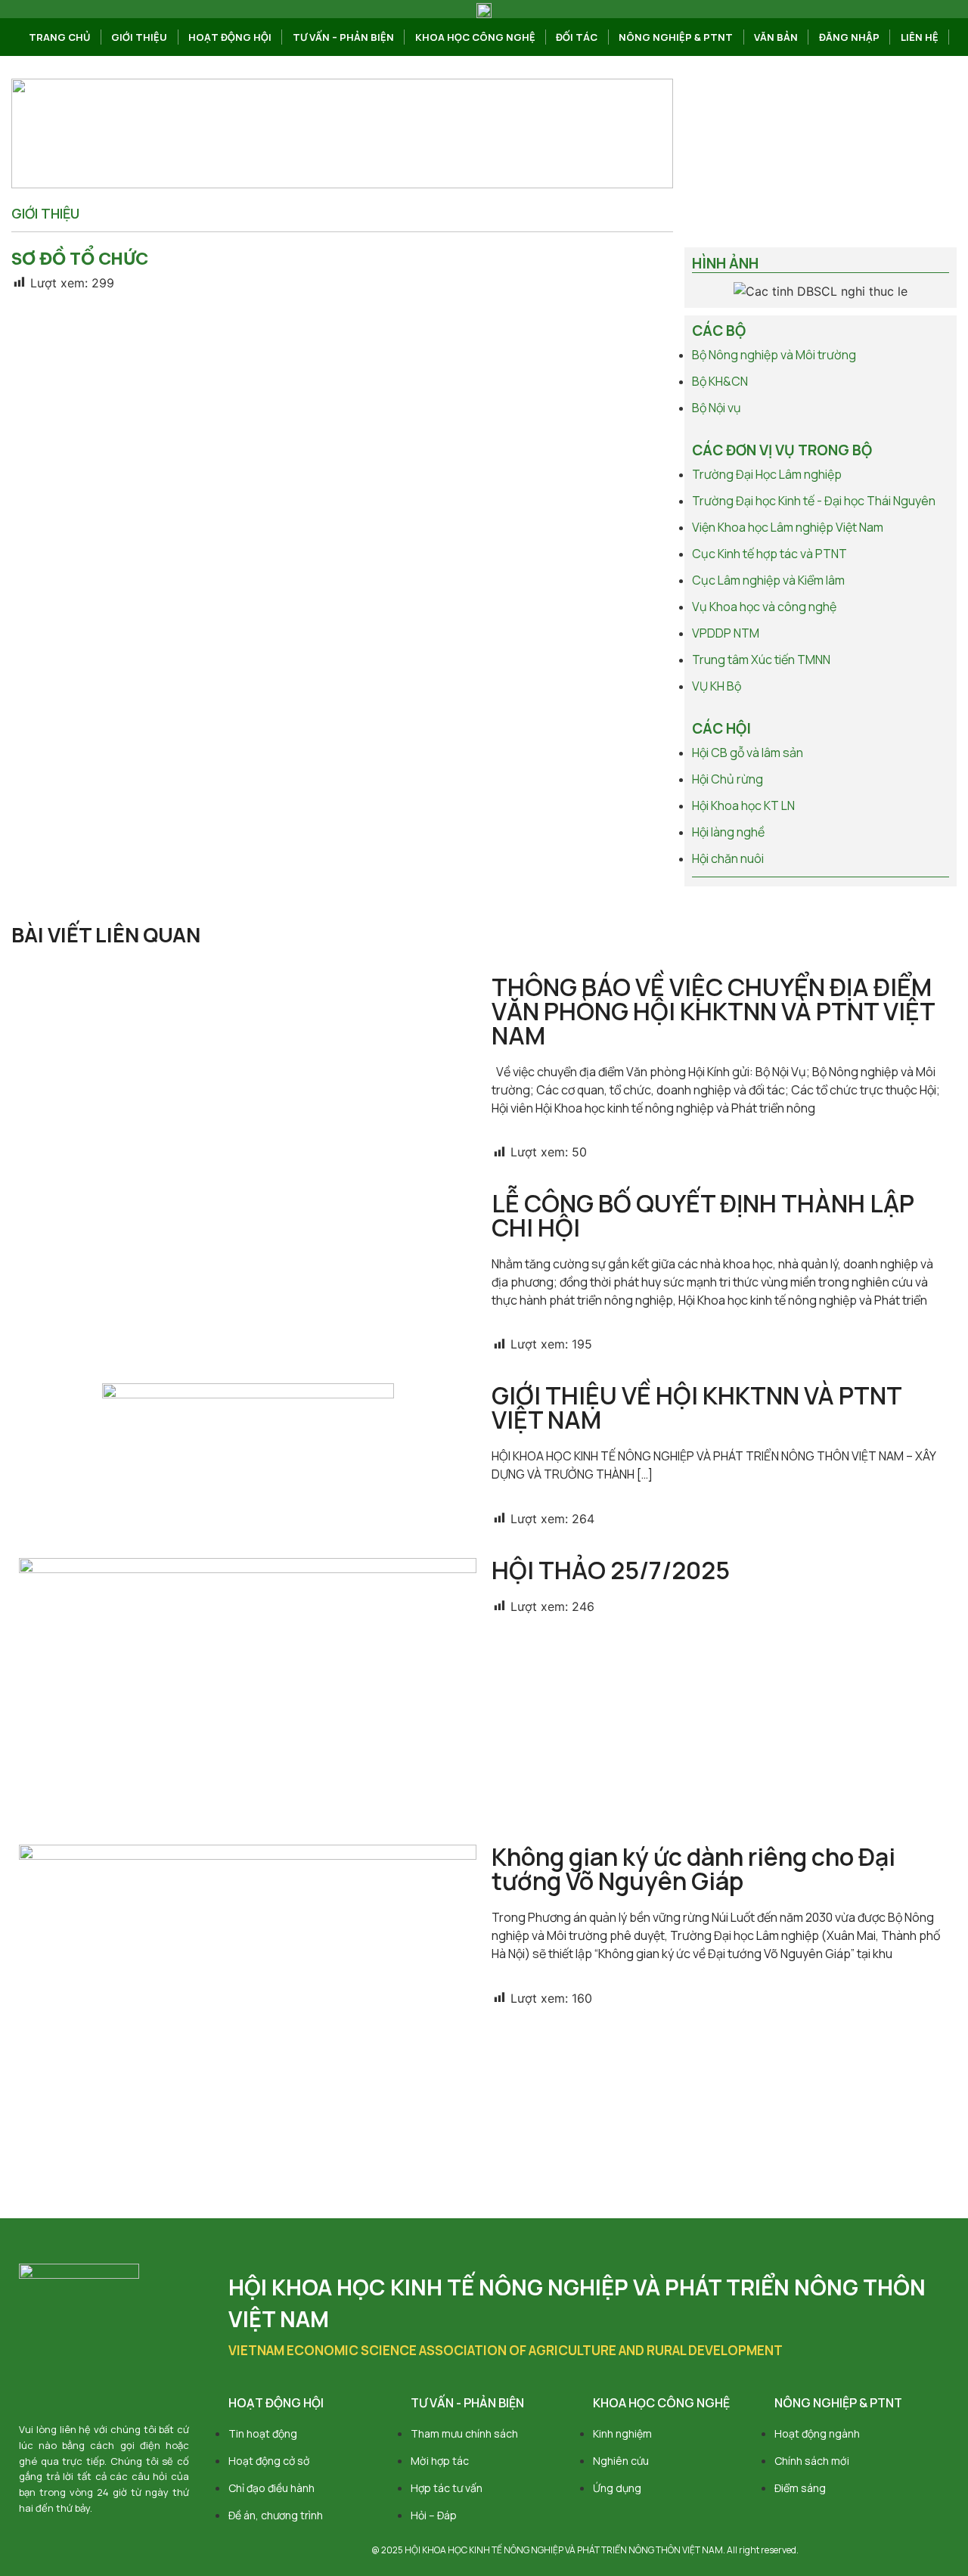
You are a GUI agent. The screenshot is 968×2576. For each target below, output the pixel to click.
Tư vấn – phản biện (343, 37)
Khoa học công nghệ (475, 37)
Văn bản (776, 37)
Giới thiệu (139, 37)
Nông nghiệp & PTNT (676, 37)
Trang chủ (59, 37)
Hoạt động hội (230, 37)
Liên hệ (920, 37)
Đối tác (577, 37)
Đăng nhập (849, 37)
